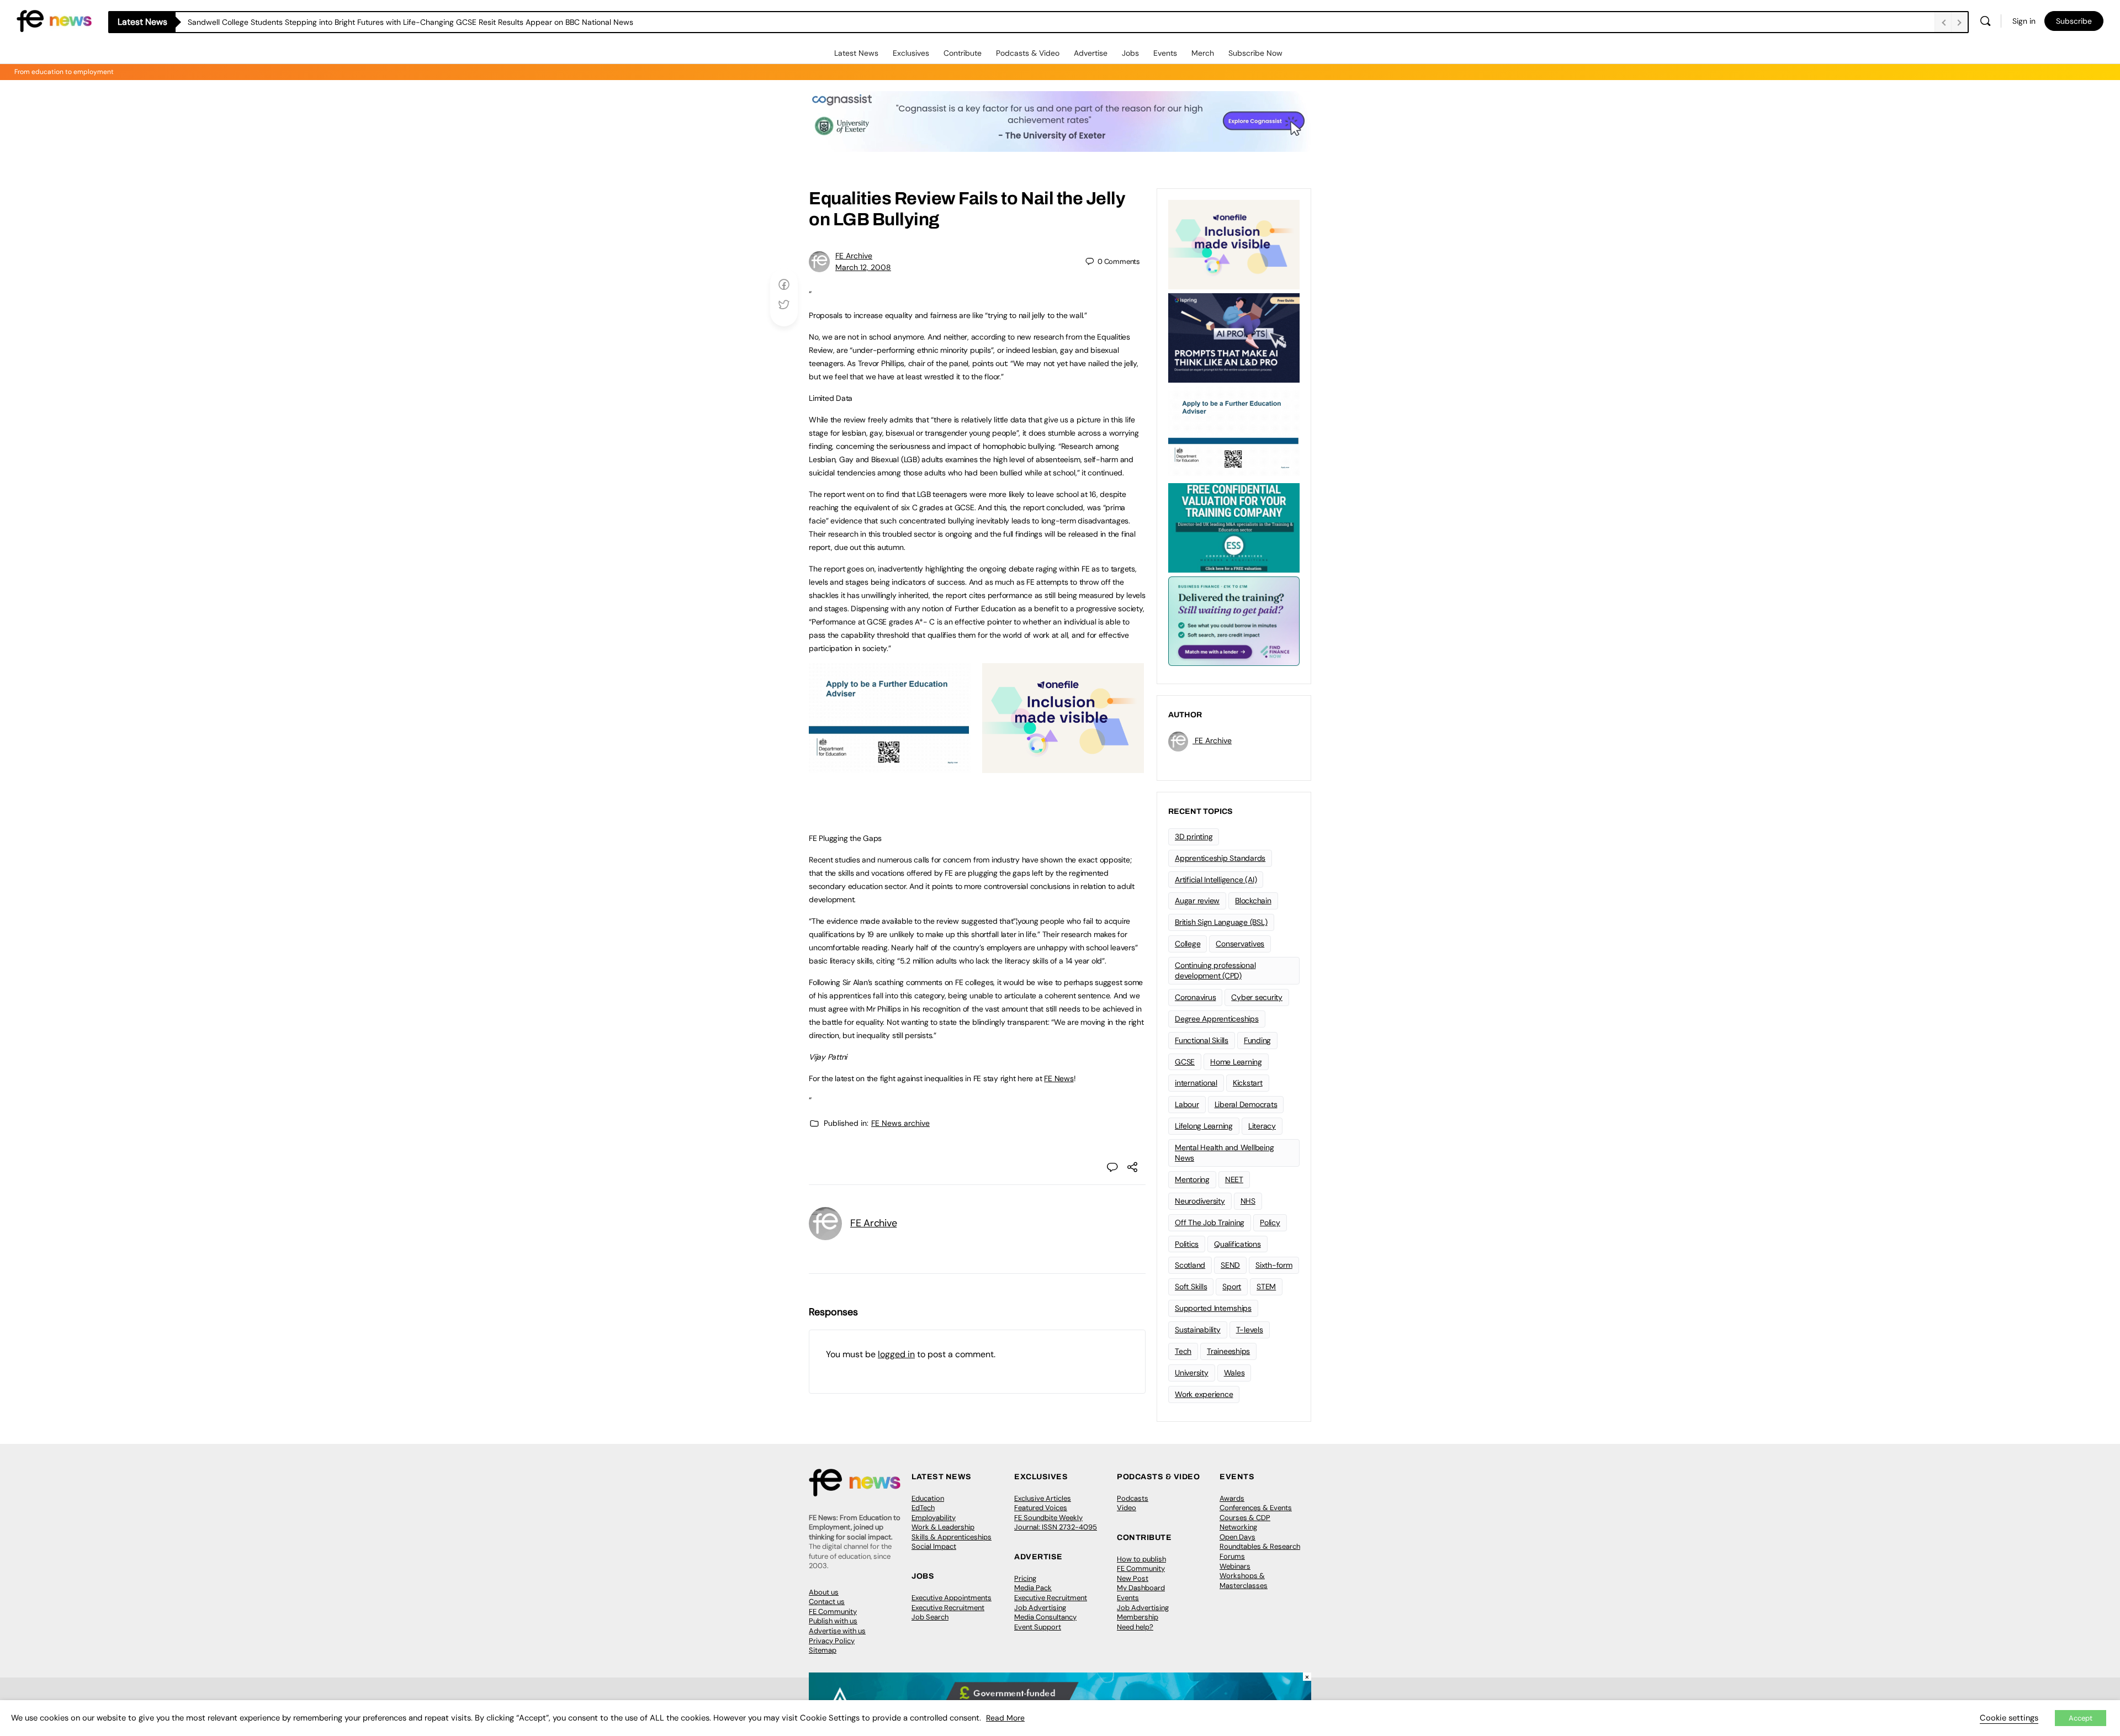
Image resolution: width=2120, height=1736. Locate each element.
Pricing (1025, 1578)
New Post (1133, 1578)
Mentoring (1192, 1179)
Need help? (1135, 1627)
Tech (1183, 1351)
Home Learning (1236, 1062)
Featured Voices (1041, 1508)
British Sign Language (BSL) (1221, 922)
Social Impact (934, 1546)
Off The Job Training (1210, 1222)
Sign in (2024, 21)
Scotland (1190, 1265)
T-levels (1250, 1330)
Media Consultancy (1045, 1617)
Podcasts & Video (1028, 53)
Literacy (1262, 1126)
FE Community (833, 1611)
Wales (1234, 1373)
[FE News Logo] (54, 20)
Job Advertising (1040, 1608)
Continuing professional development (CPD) (1215, 970)
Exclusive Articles (1043, 1498)
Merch (1203, 53)
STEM (1266, 1287)
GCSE (1185, 1062)
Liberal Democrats (1246, 1104)
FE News (1059, 1078)
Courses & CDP (1245, 1518)
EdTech (923, 1508)
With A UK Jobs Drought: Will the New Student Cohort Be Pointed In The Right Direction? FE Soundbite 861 (376, 22)
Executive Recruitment (948, 1608)
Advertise (1091, 53)
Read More (1005, 1718)
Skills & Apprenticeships (952, 1537)
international (1196, 1083)
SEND (1230, 1265)
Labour (1187, 1104)
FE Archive (854, 256)
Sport (1232, 1287)
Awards (1232, 1498)
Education (928, 1498)
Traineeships (1228, 1351)
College (1188, 944)
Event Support (1038, 1627)
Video (1127, 1508)
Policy (1270, 1222)
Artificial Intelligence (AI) (1216, 880)
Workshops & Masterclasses (1244, 1581)
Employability (934, 1518)
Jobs (1130, 53)
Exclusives (911, 53)
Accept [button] (2081, 1718)
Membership (1138, 1617)
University (1192, 1373)
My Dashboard (1141, 1588)
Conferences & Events (1256, 1508)
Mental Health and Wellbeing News (1225, 1153)
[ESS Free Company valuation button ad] (1234, 527)
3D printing (1194, 837)
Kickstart (1248, 1083)
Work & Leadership (943, 1527)
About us (824, 1592)
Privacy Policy (832, 1641)
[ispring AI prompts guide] (1234, 337)
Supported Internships (1213, 1308)
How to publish (1141, 1559)
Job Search (930, 1617)
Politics (1187, 1244)
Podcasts (1133, 1498)
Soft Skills (1191, 1287)
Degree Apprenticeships (1217, 1019)
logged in (896, 1354)
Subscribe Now (1255, 53)
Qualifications (1237, 1244)
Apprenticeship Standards (1220, 858)
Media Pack (1033, 1588)
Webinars (1235, 1566)
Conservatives (1240, 944)
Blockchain (1253, 901)
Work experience (1204, 1394)
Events (1165, 53)
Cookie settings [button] (2009, 1718)
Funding (1257, 1040)
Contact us (827, 1602)
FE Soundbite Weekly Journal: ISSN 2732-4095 (1056, 1523)
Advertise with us (837, 1631)
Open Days (1237, 1537)
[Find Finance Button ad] (1234, 620)
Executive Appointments (952, 1598)
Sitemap (823, 1650)
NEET (1234, 1179)
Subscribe (2074, 21)
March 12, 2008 (863, 267)
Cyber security (1257, 997)
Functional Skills (1202, 1040)
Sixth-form (1274, 1265)
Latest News (856, 53)
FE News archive (900, 1123)
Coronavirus (1195, 997)
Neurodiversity (1200, 1201)
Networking (1238, 1527)
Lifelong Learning (1204, 1126)
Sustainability (1198, 1330)
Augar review (1197, 901)
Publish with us (833, 1621)
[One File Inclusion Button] (1063, 767)
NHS (1248, 1201)
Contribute (963, 53)
